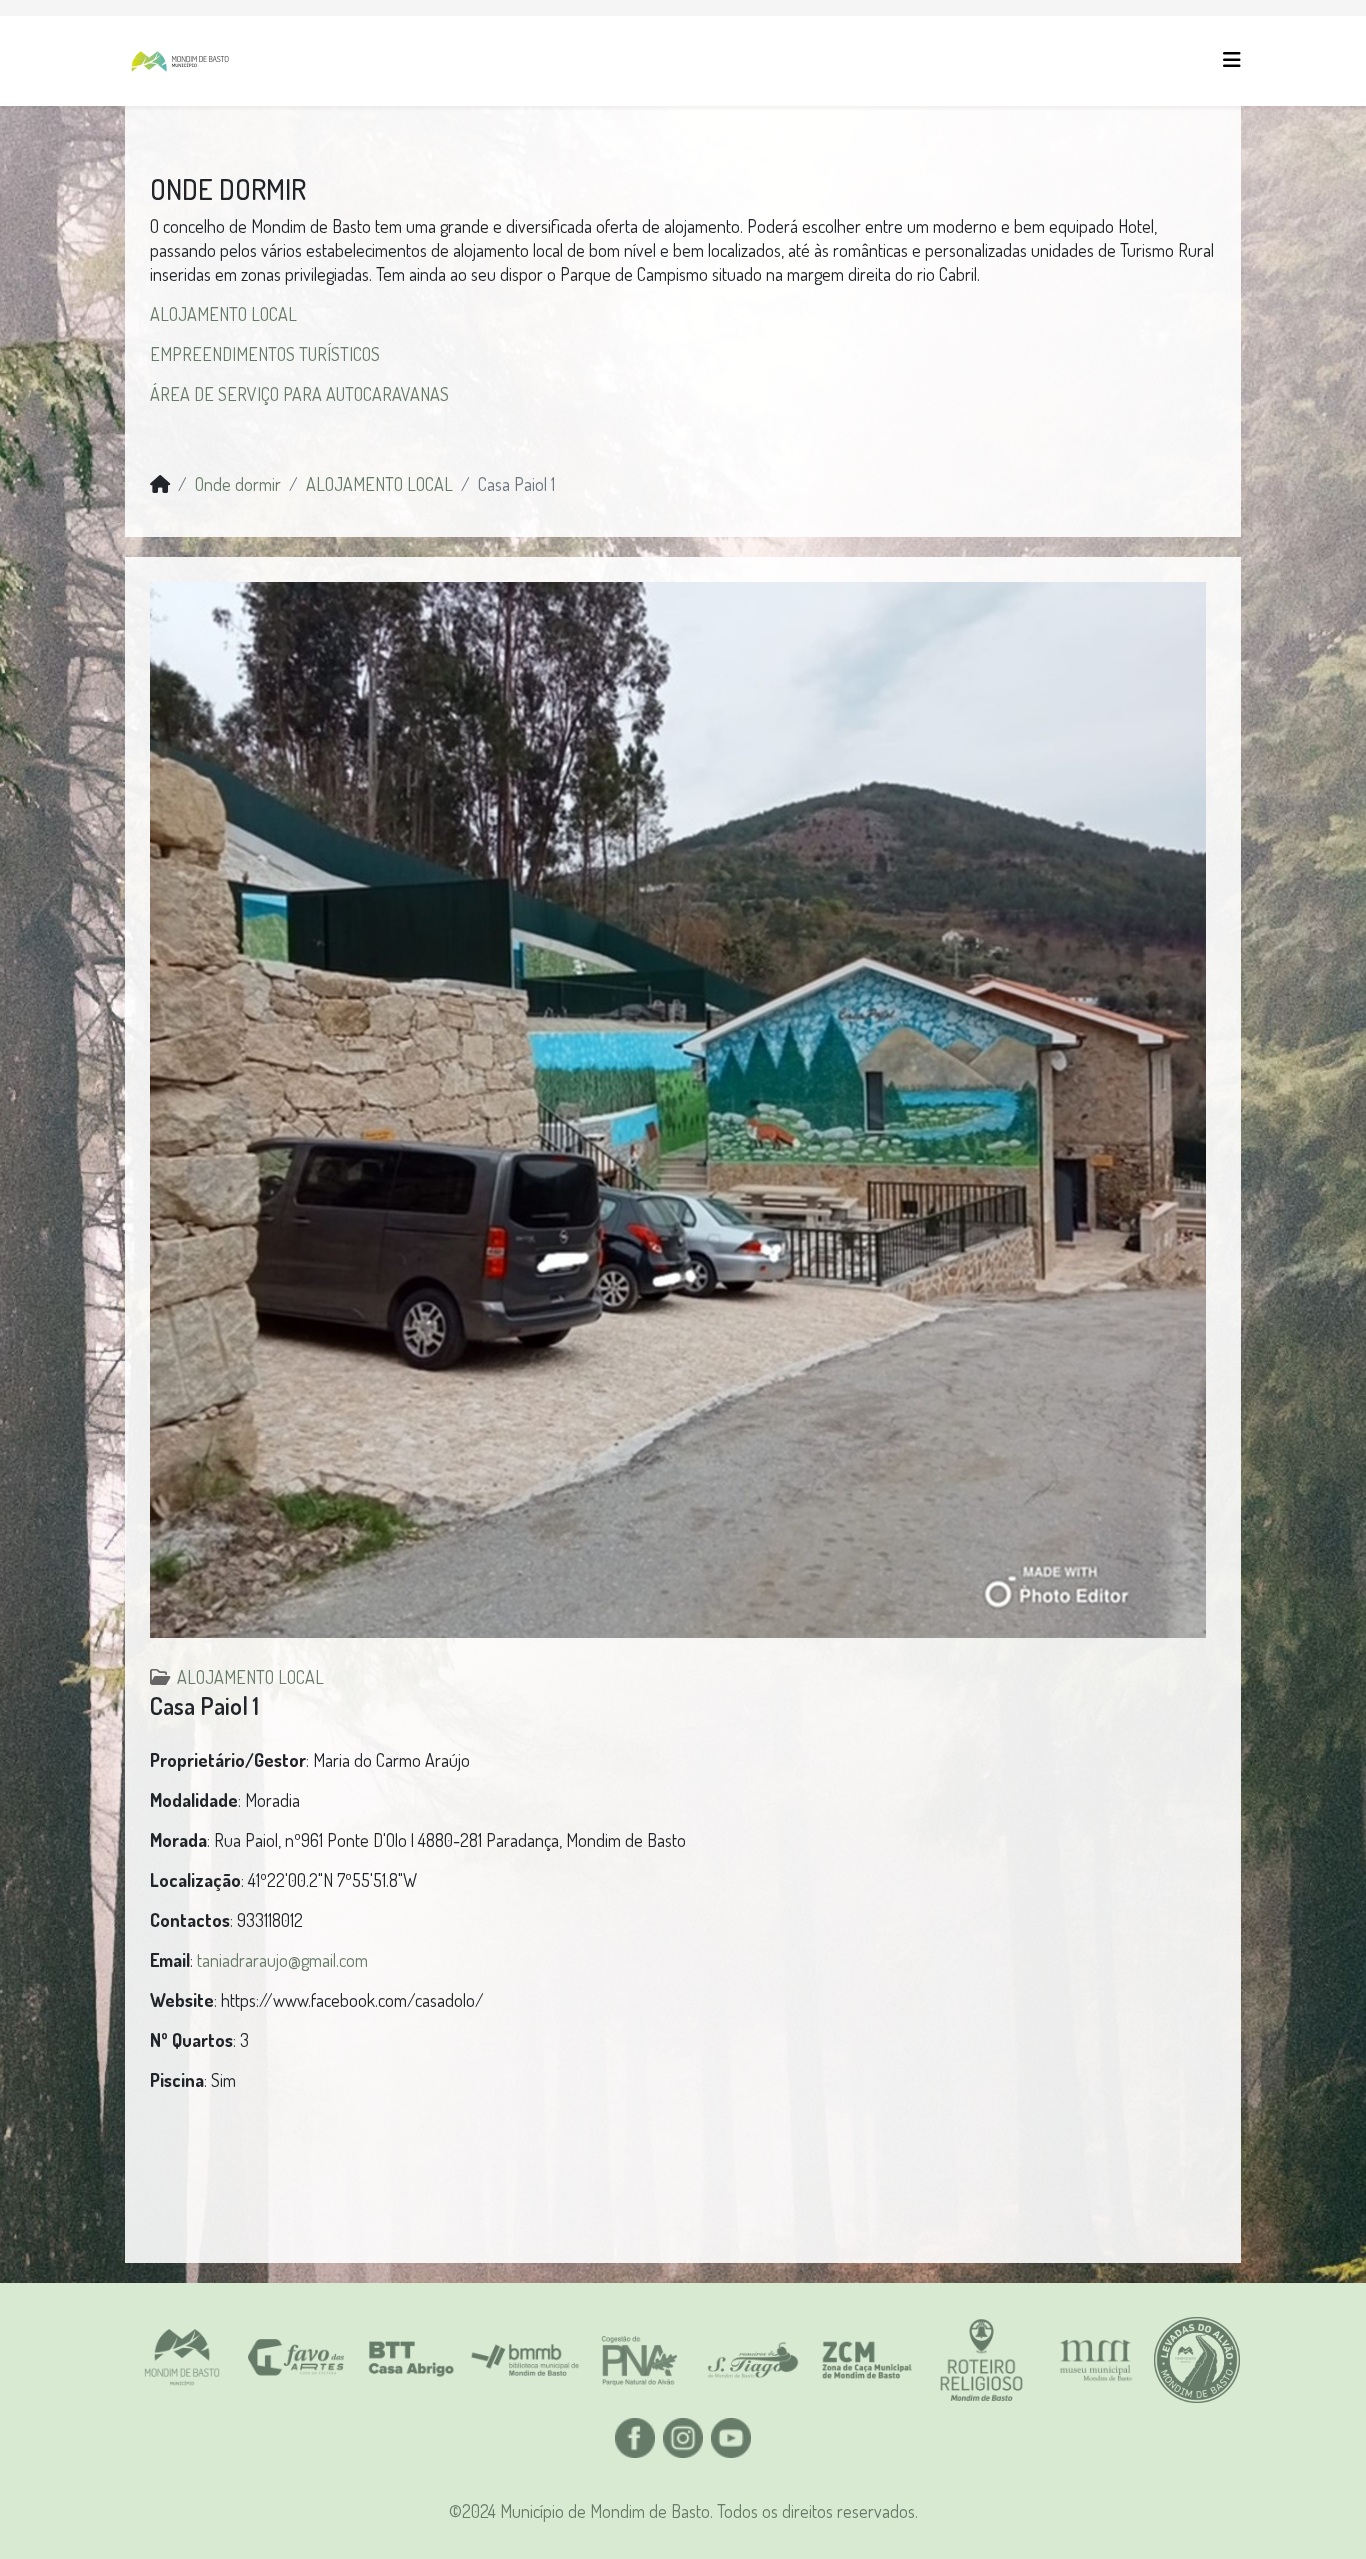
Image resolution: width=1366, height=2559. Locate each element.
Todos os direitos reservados (816, 2511)
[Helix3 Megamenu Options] (1232, 59)
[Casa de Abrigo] (410, 2360)
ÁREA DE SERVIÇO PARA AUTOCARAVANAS (299, 394)
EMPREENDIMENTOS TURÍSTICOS (265, 354)
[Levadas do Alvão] (1197, 2360)
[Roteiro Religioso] (981, 2360)
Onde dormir (238, 484)
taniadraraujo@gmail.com (282, 1960)
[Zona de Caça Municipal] (867, 2360)
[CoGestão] (639, 2360)
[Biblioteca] (525, 2360)
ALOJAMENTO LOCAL (223, 314)
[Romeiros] (753, 2360)
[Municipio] (182, 2360)
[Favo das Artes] (296, 2360)
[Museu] (1096, 2360)
